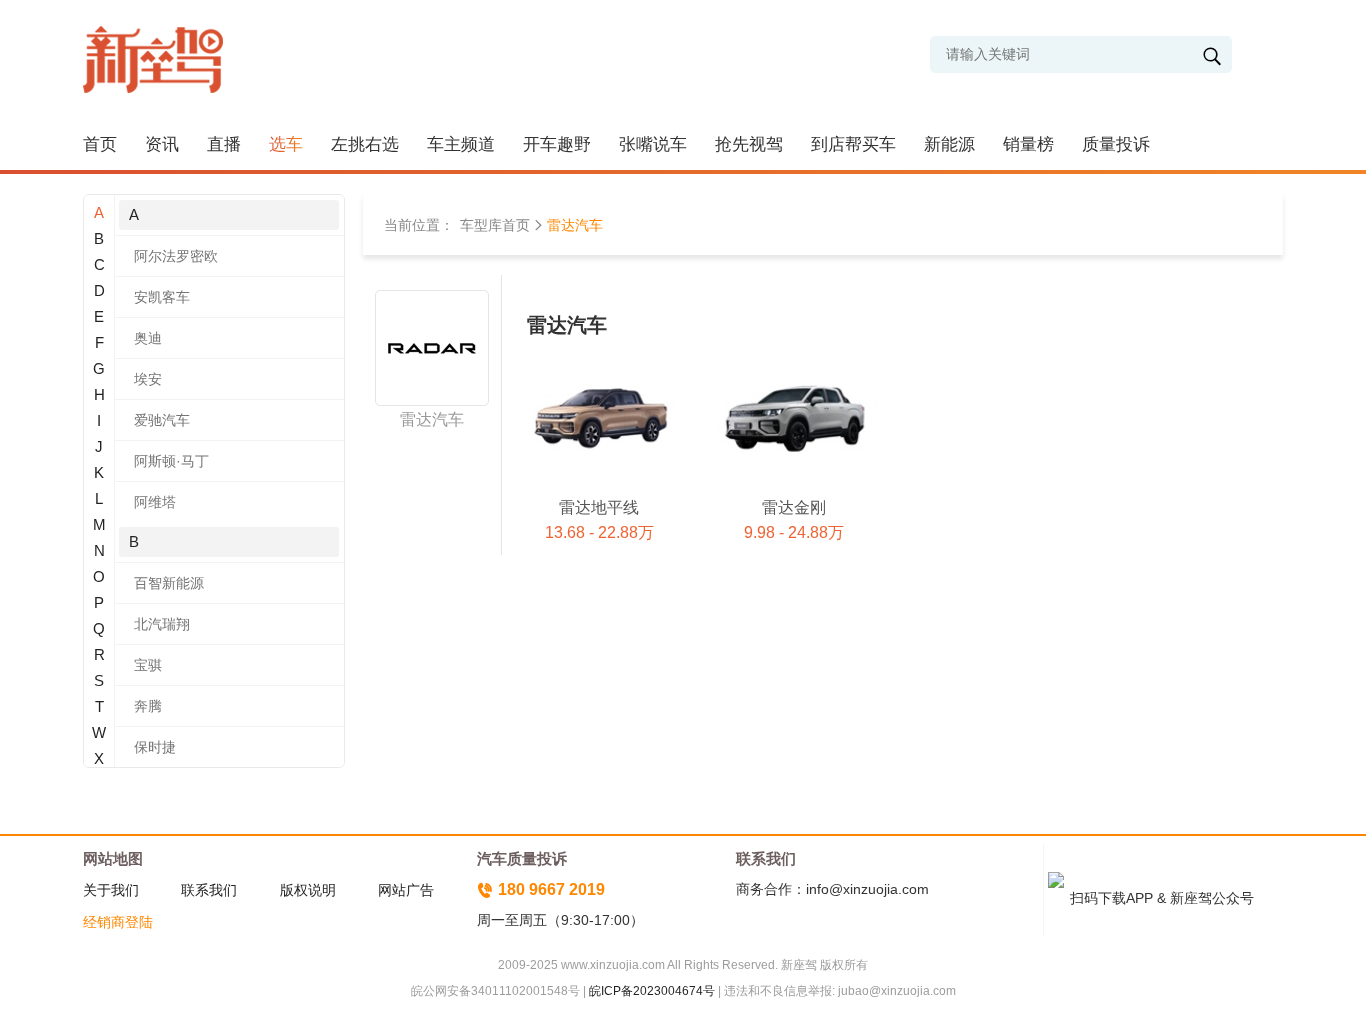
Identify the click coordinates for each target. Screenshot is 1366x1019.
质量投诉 (1116, 144)
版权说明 (308, 890)
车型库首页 (495, 225)
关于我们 (111, 890)
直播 (224, 144)
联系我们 (209, 890)
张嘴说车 (653, 144)
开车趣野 (557, 144)
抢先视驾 (749, 144)
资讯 (162, 144)
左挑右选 (365, 144)
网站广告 (406, 890)
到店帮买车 (853, 144)
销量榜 (1028, 144)
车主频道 (461, 144)
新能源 (949, 144)
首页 (100, 144)
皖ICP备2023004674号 (652, 991)
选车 (286, 144)
